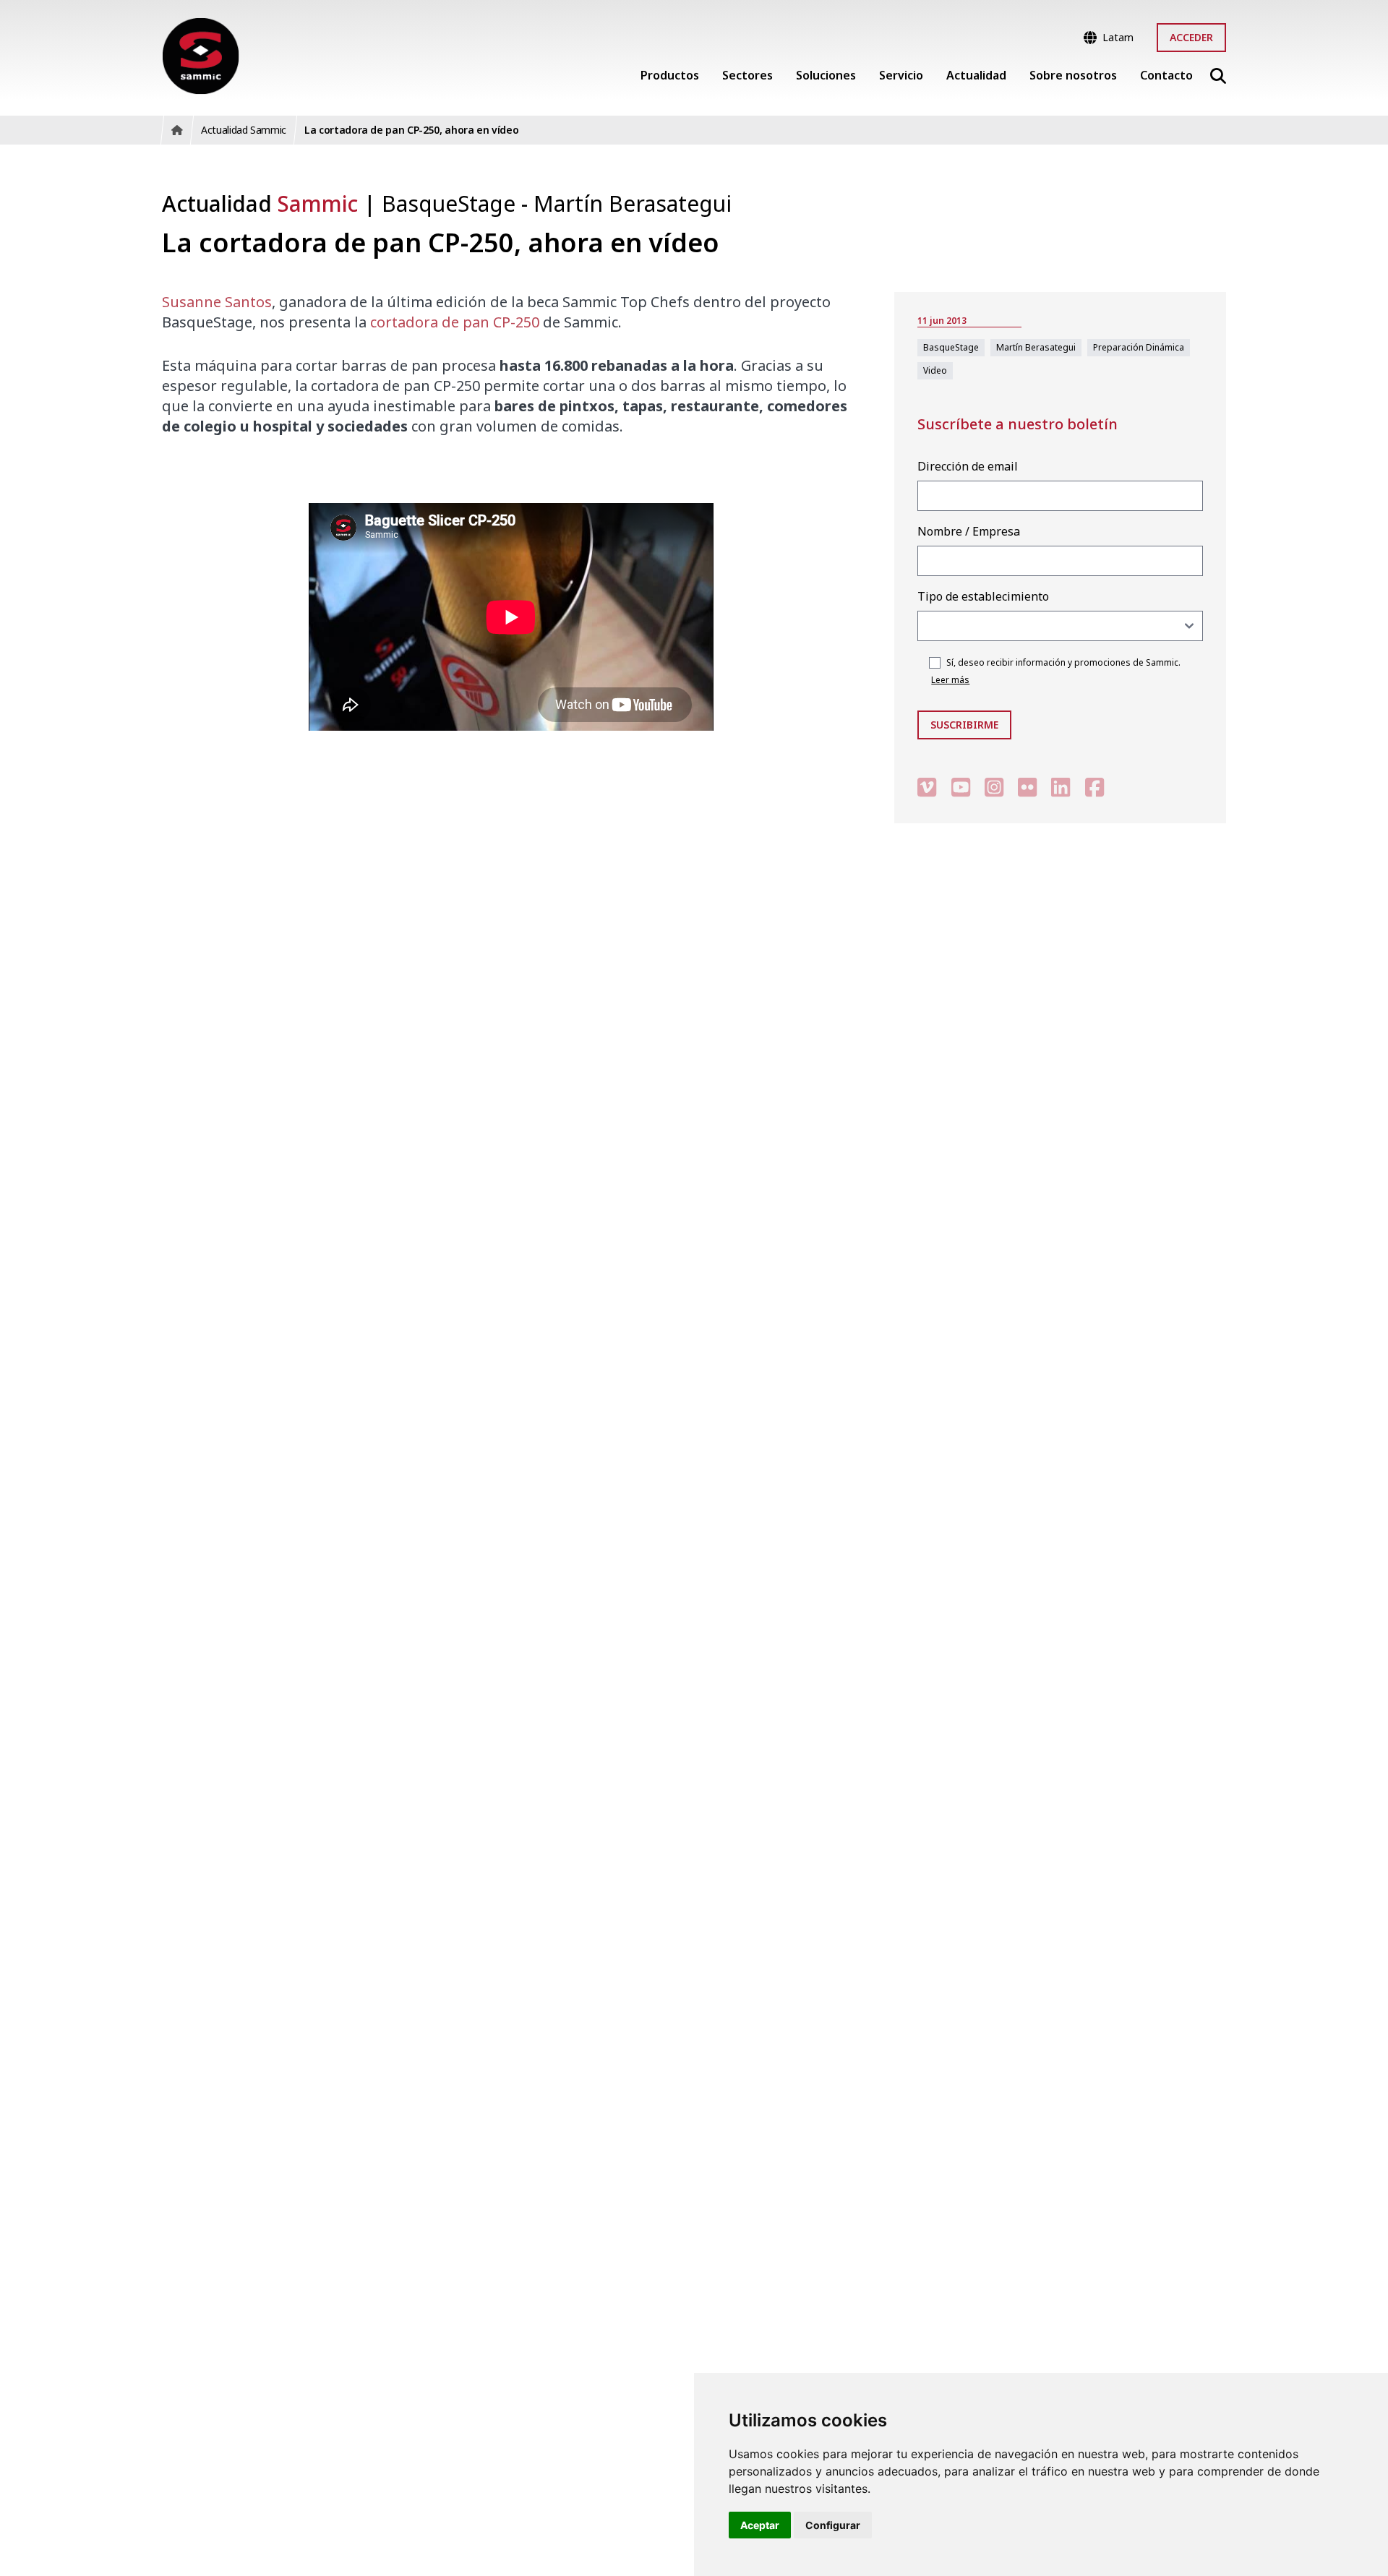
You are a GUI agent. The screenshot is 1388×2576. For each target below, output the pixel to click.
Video (935, 370)
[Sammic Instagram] (994, 787)
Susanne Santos (217, 302)
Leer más (950, 680)
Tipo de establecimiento (983, 596)
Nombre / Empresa (969, 531)
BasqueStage (451, 203)
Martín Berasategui (633, 203)
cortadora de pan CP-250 (455, 322)
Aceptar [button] (760, 2525)
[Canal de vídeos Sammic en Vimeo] (927, 787)
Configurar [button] (833, 2525)
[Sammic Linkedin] (1061, 787)
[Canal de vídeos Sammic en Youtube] (961, 787)
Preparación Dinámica (1139, 347)
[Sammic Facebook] (1094, 787)
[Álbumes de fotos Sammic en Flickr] (1027, 787)
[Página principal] (201, 56)
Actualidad (260, 203)
